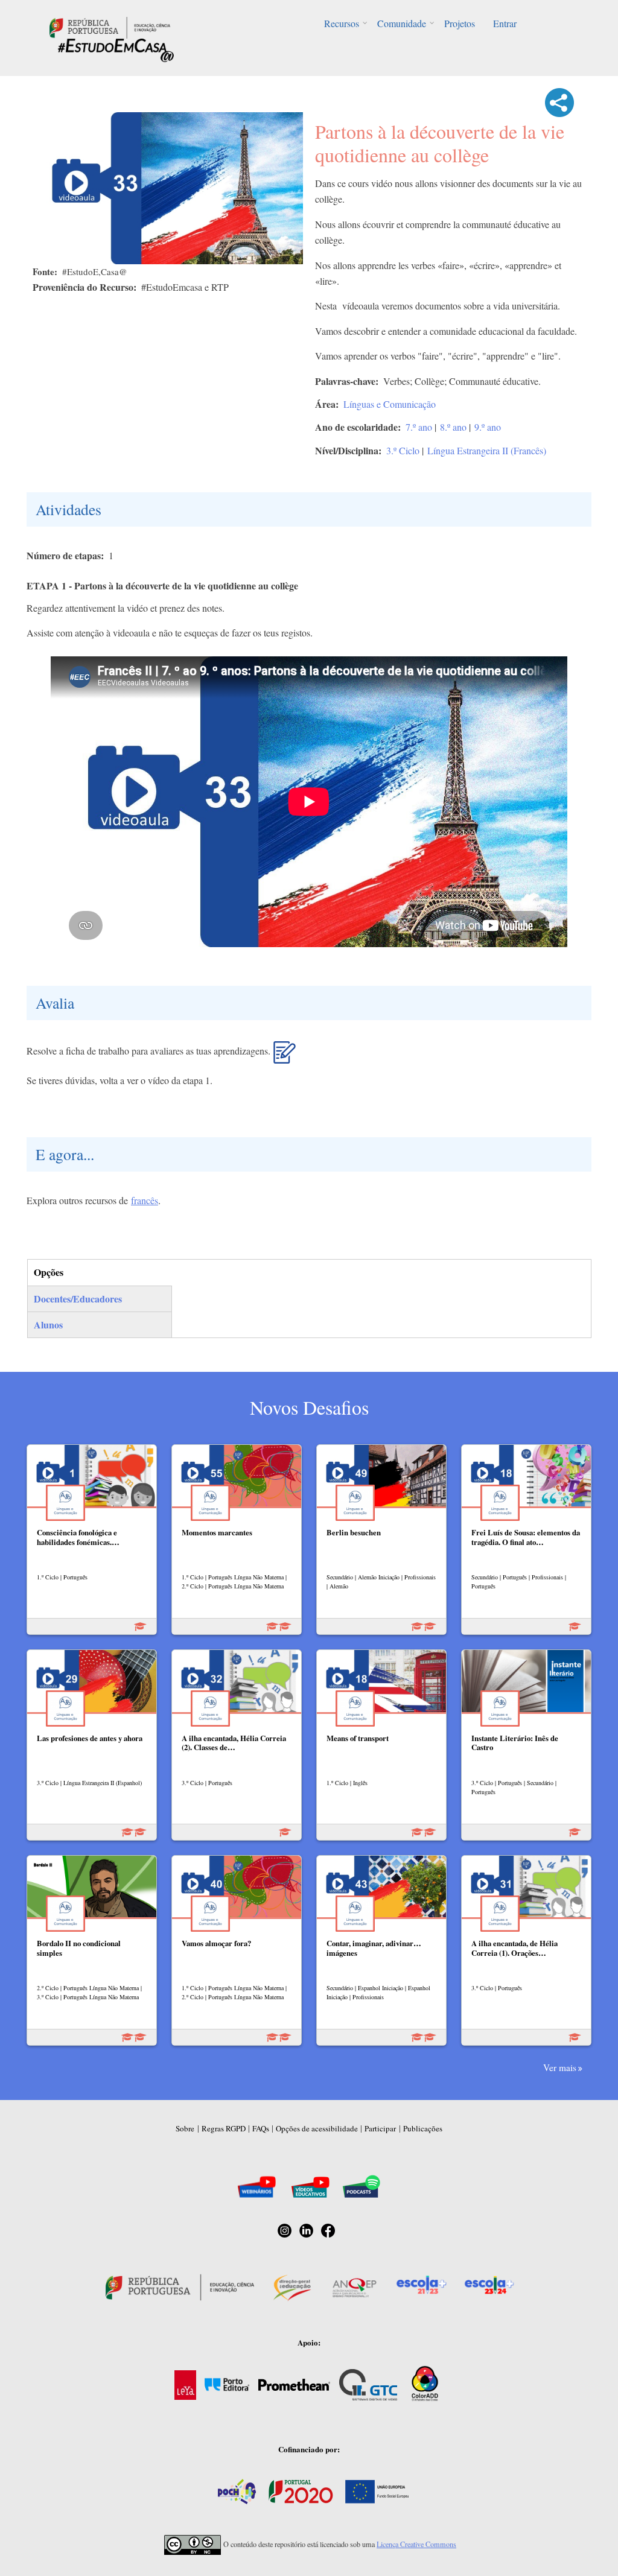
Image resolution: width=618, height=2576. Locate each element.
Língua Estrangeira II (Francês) (487, 450)
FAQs (261, 2128)
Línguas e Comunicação (390, 404)
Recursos (342, 23)
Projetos (460, 23)
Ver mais (560, 2067)
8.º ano (453, 427)
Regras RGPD (224, 2128)
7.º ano (419, 427)
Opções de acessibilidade (317, 2128)
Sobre (185, 2128)
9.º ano (488, 427)
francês (145, 1200)
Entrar (505, 23)
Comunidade (402, 23)
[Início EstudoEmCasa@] (110, 26)
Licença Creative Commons (416, 2544)
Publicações (423, 2128)
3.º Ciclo (403, 450)
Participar (380, 2128)
